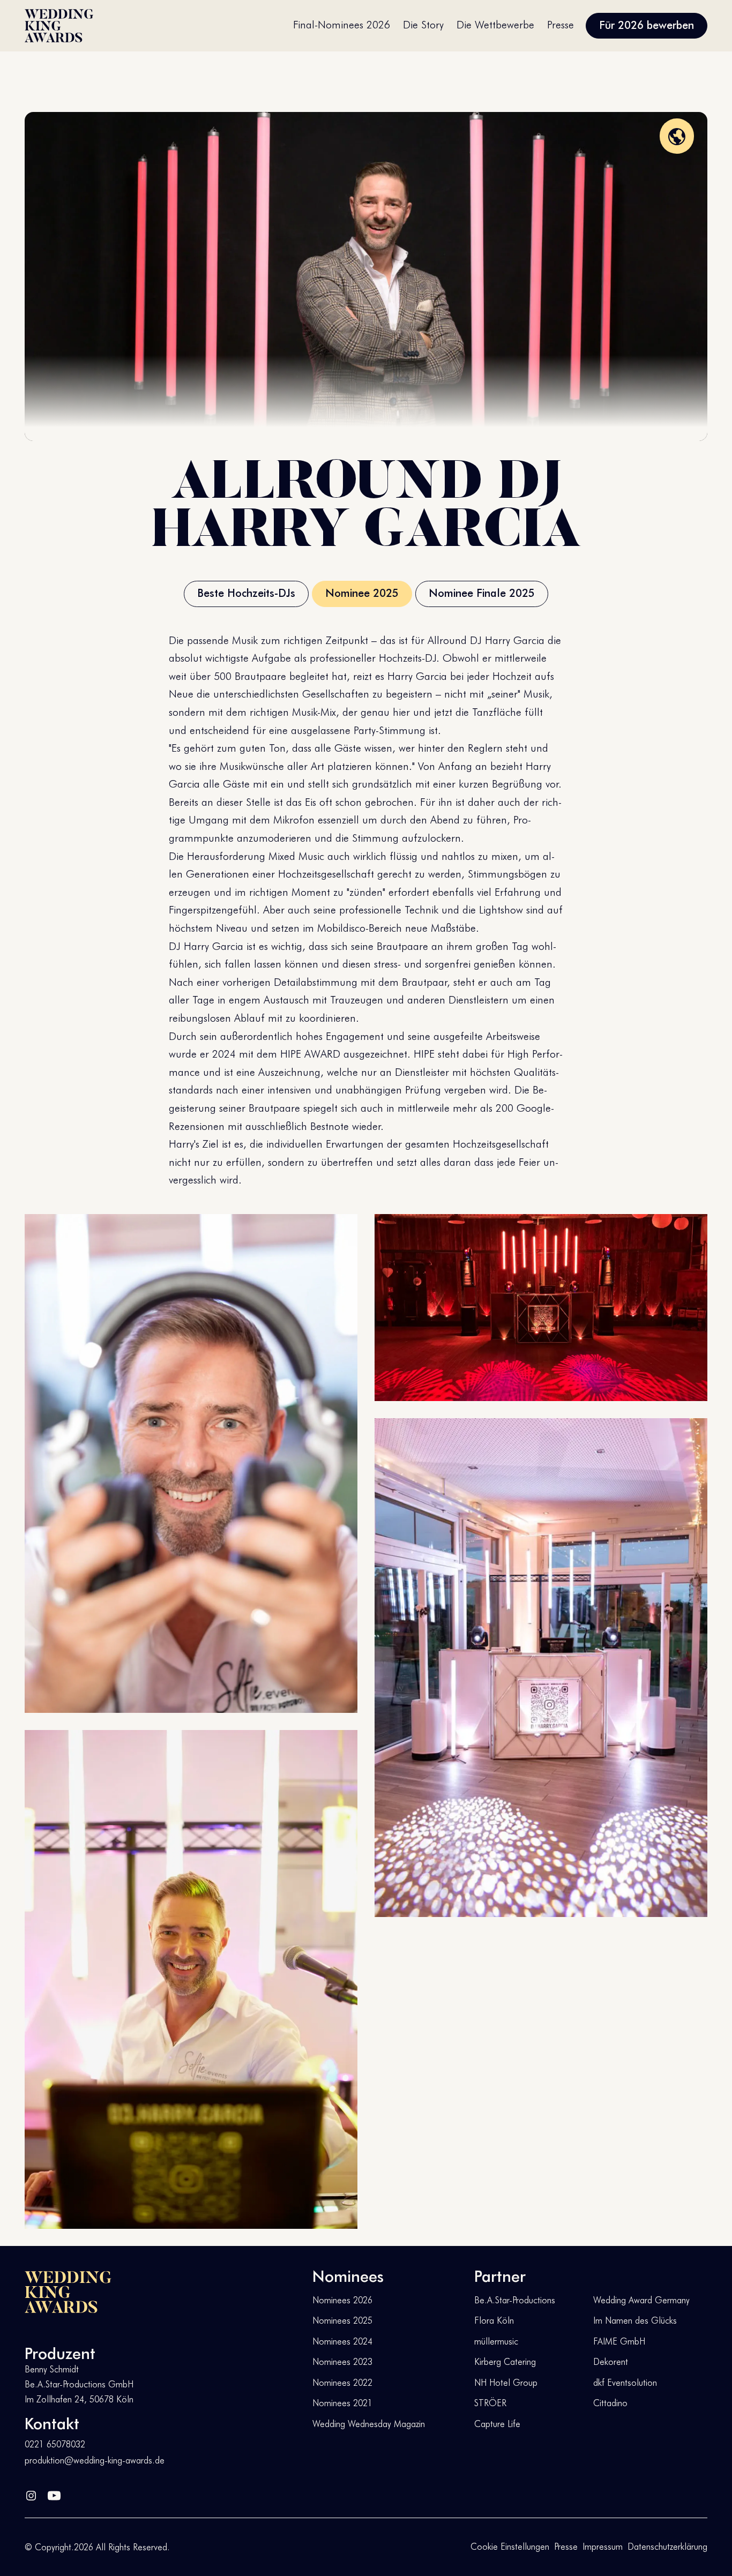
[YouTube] (54, 2493)
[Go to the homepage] (68, 2292)
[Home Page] (59, 26)
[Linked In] (31, 2493)
